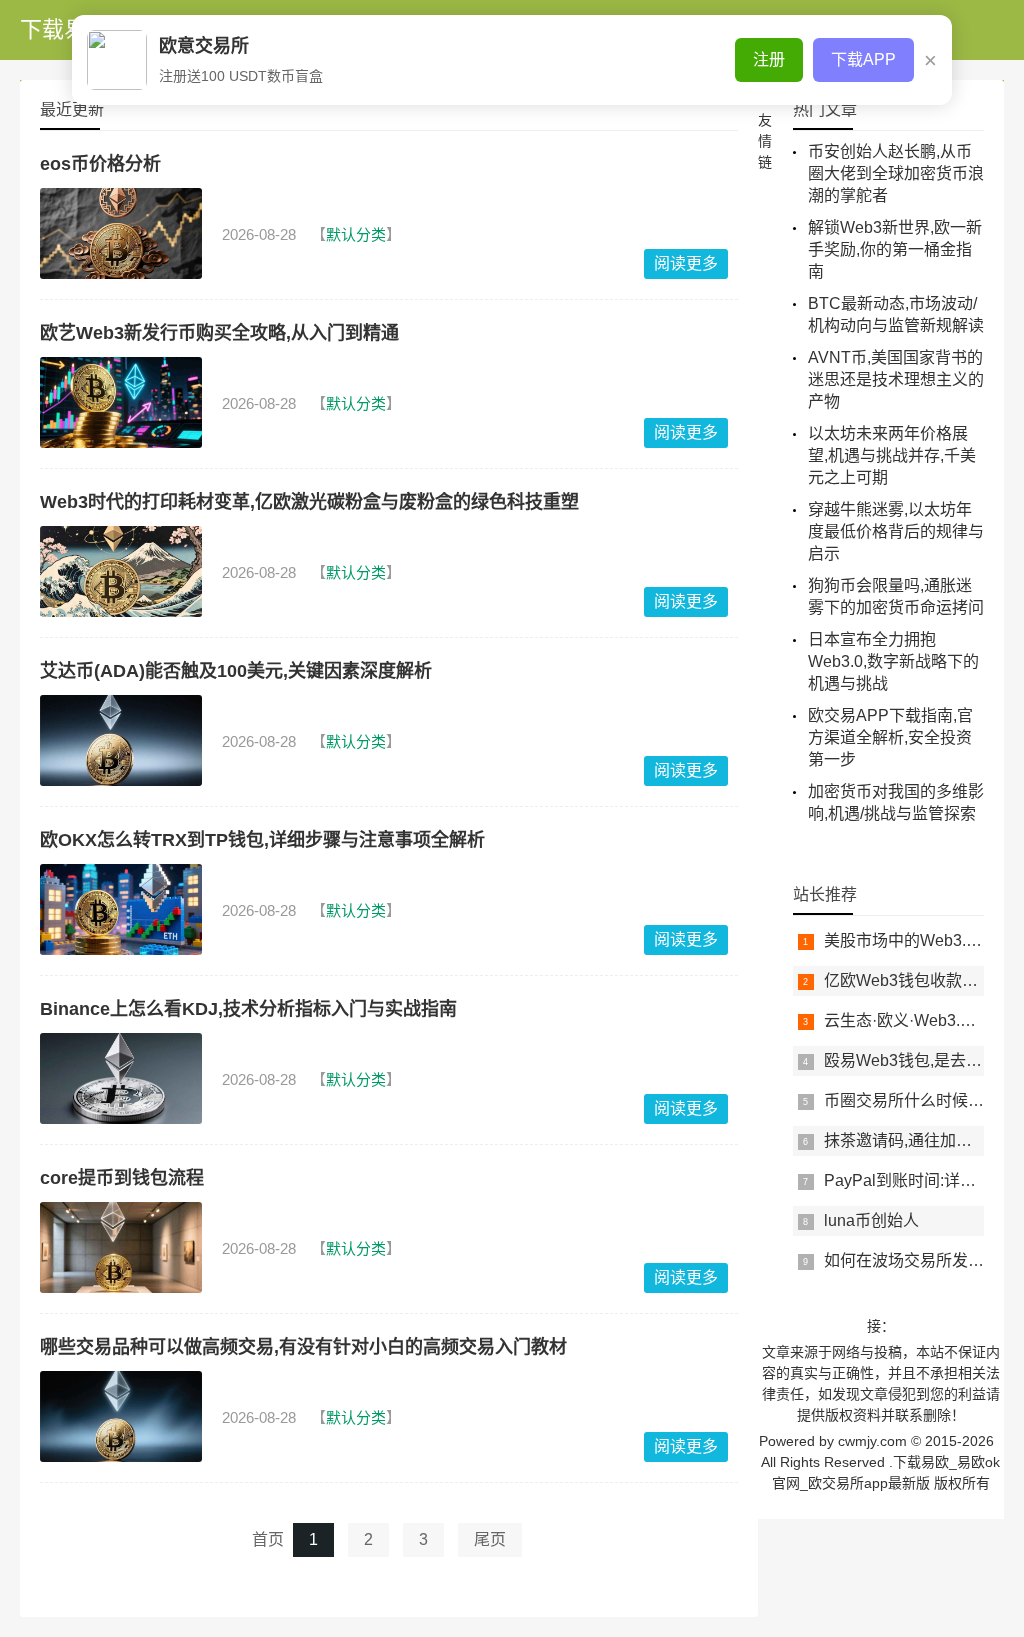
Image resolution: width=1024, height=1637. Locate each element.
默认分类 (356, 234)
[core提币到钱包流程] (121, 1247)
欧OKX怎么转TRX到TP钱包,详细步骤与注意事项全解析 (262, 840)
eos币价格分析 (100, 164)
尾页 (490, 1539)
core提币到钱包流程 (122, 1178)
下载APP (863, 59)
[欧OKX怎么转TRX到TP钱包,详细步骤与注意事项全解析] (121, 909)
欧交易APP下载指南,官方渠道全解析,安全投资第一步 (890, 737)
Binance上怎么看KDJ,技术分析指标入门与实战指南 (248, 1009)
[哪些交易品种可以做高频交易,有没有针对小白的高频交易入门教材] (121, 1416)
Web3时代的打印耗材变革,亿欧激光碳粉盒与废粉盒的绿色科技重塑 (309, 502)
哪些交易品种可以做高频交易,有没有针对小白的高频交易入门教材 (303, 1347)
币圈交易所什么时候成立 (912, 1100)
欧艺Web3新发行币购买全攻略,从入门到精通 (219, 333)
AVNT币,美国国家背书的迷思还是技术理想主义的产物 (896, 379)
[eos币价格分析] (121, 233)
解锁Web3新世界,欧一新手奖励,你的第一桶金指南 (895, 249)
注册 (769, 59)
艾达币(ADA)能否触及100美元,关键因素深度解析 (236, 671)
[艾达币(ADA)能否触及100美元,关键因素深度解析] (121, 740)
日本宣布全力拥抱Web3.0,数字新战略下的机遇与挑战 (893, 661)
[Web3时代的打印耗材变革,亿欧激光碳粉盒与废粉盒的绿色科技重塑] (121, 571)
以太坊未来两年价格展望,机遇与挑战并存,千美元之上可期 (892, 455)
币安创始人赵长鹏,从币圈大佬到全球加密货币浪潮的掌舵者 (896, 173)
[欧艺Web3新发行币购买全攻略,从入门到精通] (121, 402)
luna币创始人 (871, 1220)
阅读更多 (686, 263)
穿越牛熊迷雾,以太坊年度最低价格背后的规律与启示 (896, 531)
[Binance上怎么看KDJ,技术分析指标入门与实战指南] (121, 1078)
